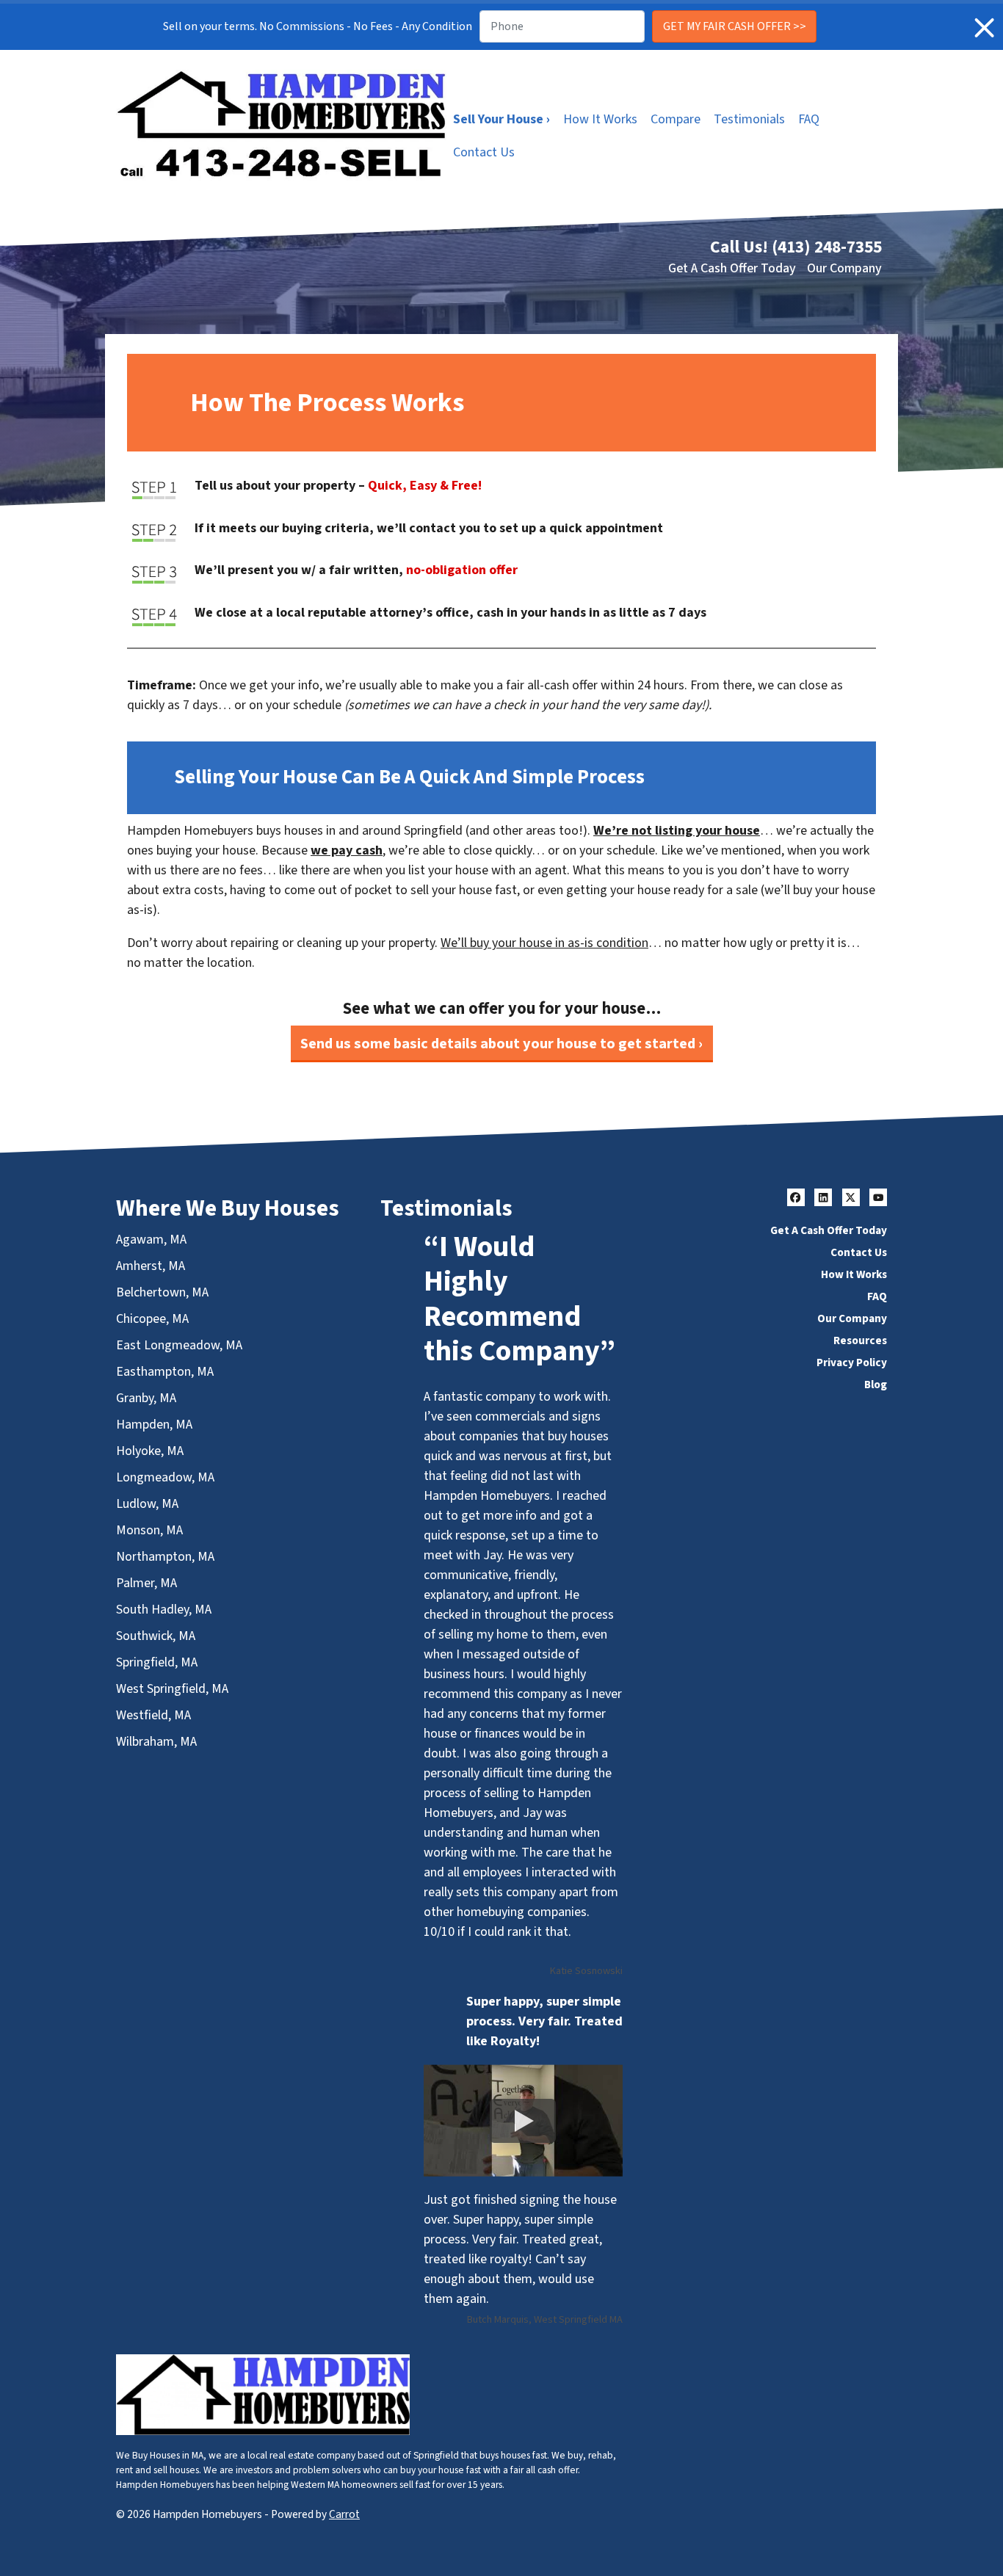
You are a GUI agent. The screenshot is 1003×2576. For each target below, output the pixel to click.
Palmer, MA (146, 1583)
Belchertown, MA (162, 1292)
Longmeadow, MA (165, 1477)
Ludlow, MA (147, 1504)
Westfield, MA (153, 1715)
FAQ (809, 119)
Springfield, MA (157, 1662)
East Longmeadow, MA (179, 1345)
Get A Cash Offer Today (732, 268)
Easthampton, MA (165, 1372)
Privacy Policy (852, 1363)
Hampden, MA (154, 1425)
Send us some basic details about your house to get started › (501, 1044)
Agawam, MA (151, 1240)
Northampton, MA (165, 1557)
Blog (876, 1385)
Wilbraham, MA (156, 1742)
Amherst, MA (151, 1266)
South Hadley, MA (164, 1610)
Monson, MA (149, 1530)
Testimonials (749, 119)
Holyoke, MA (150, 1451)
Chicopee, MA (152, 1319)
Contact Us (484, 152)
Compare (676, 119)
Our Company (844, 268)
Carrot (344, 2514)
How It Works (600, 119)
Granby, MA (146, 1398)
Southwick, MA (156, 1636)
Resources (860, 1340)
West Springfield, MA (172, 1689)
